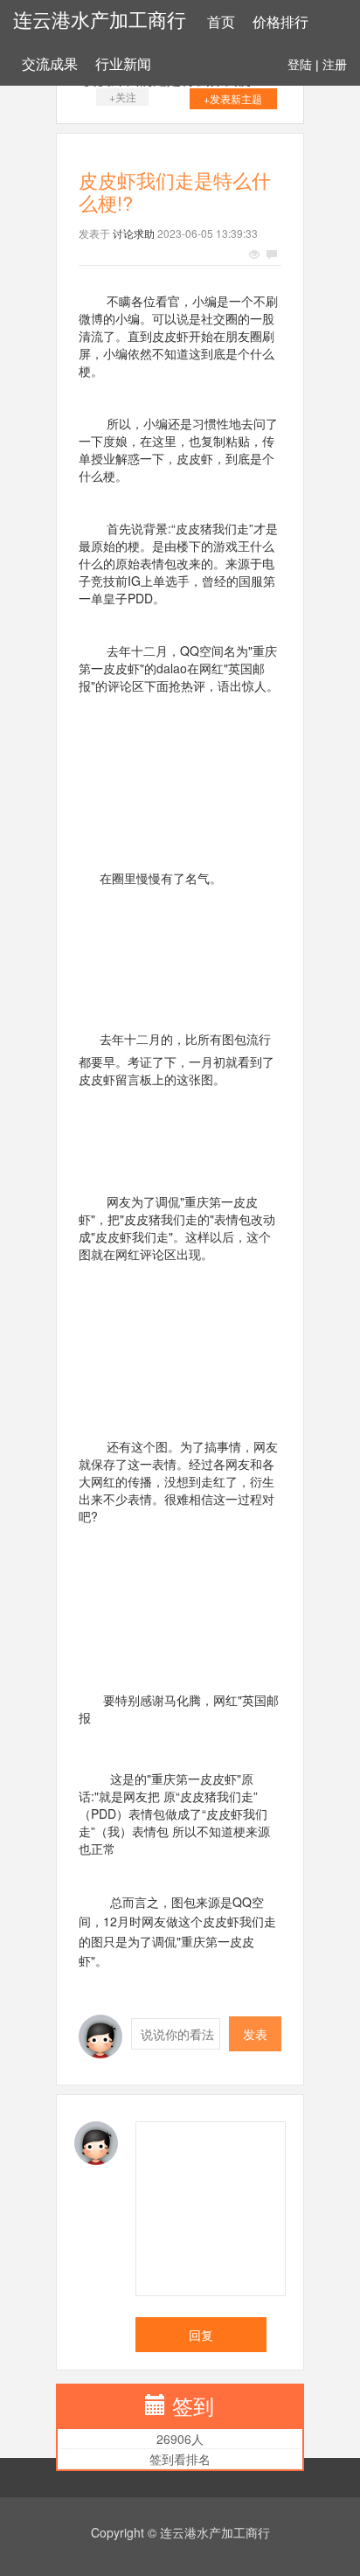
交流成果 (50, 64)
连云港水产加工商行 (100, 21)
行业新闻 (123, 64)
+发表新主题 (233, 98)
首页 (221, 22)
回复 (201, 2335)
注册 (335, 65)
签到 (193, 2405)
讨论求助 (134, 233)
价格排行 (280, 22)
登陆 (300, 65)
